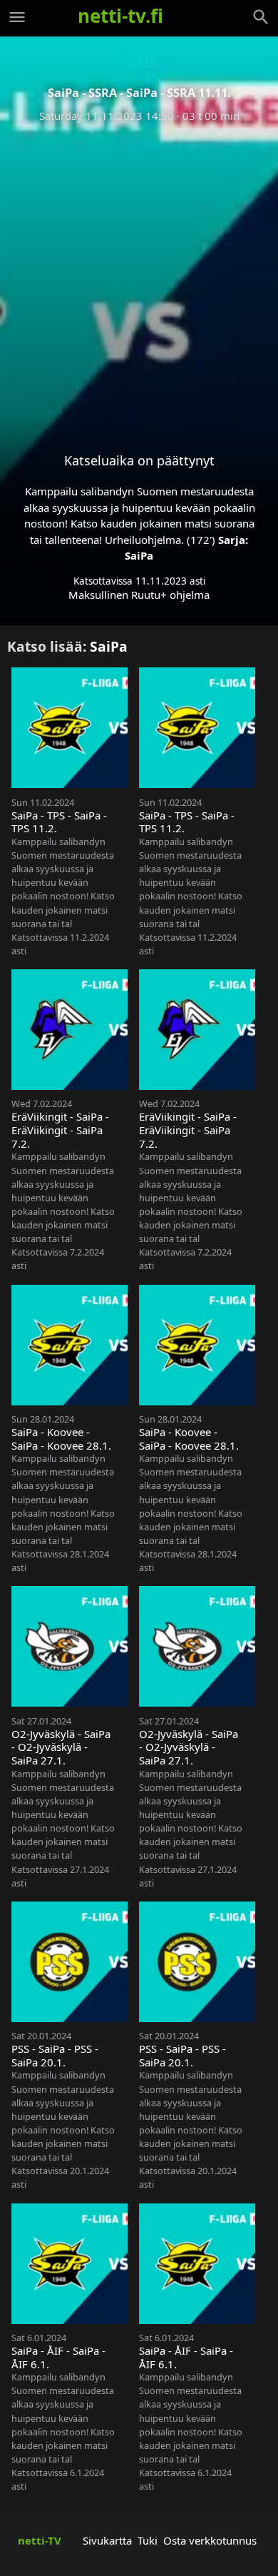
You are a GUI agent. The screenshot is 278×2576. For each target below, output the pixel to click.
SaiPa (139, 555)
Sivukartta (107, 2540)
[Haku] (261, 17)
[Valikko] (17, 17)
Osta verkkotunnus (210, 2540)
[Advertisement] (139, 276)
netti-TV (40, 2540)
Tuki (148, 2540)
